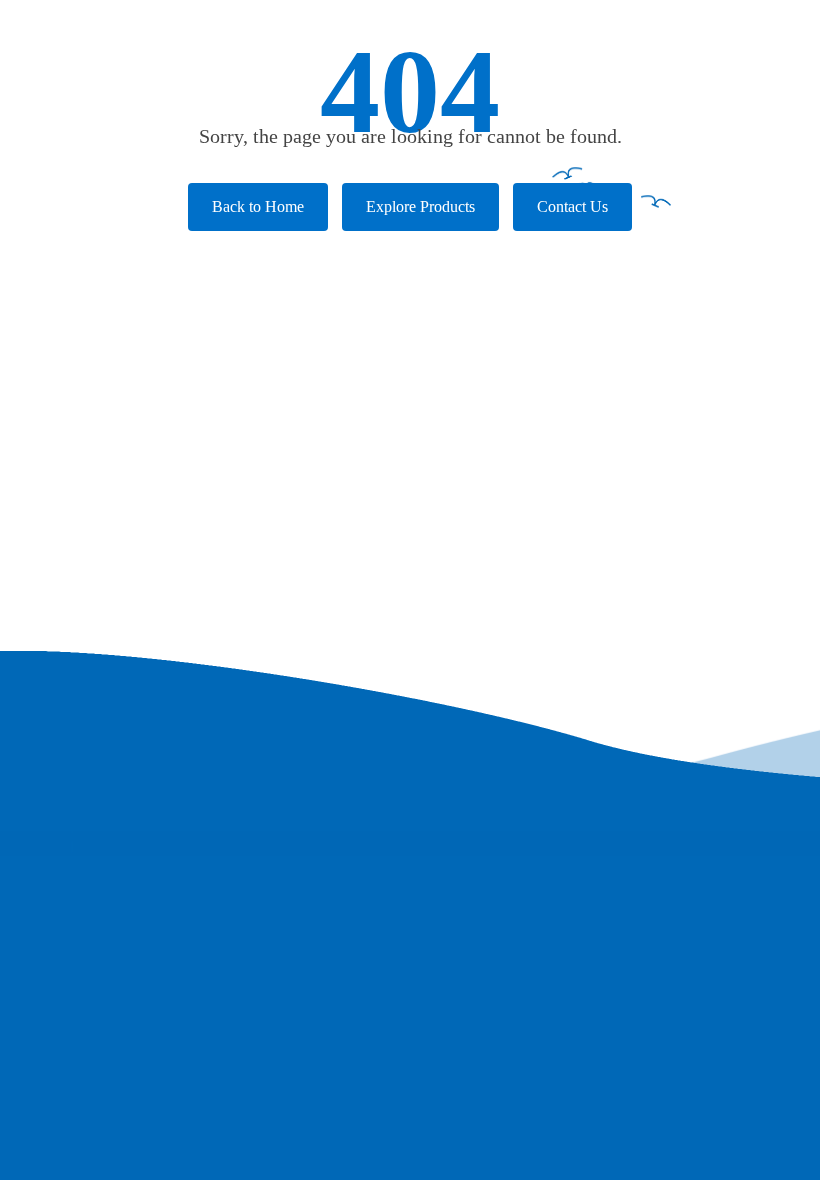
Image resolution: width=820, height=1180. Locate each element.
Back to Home (258, 206)
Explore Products (420, 206)
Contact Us (572, 206)
